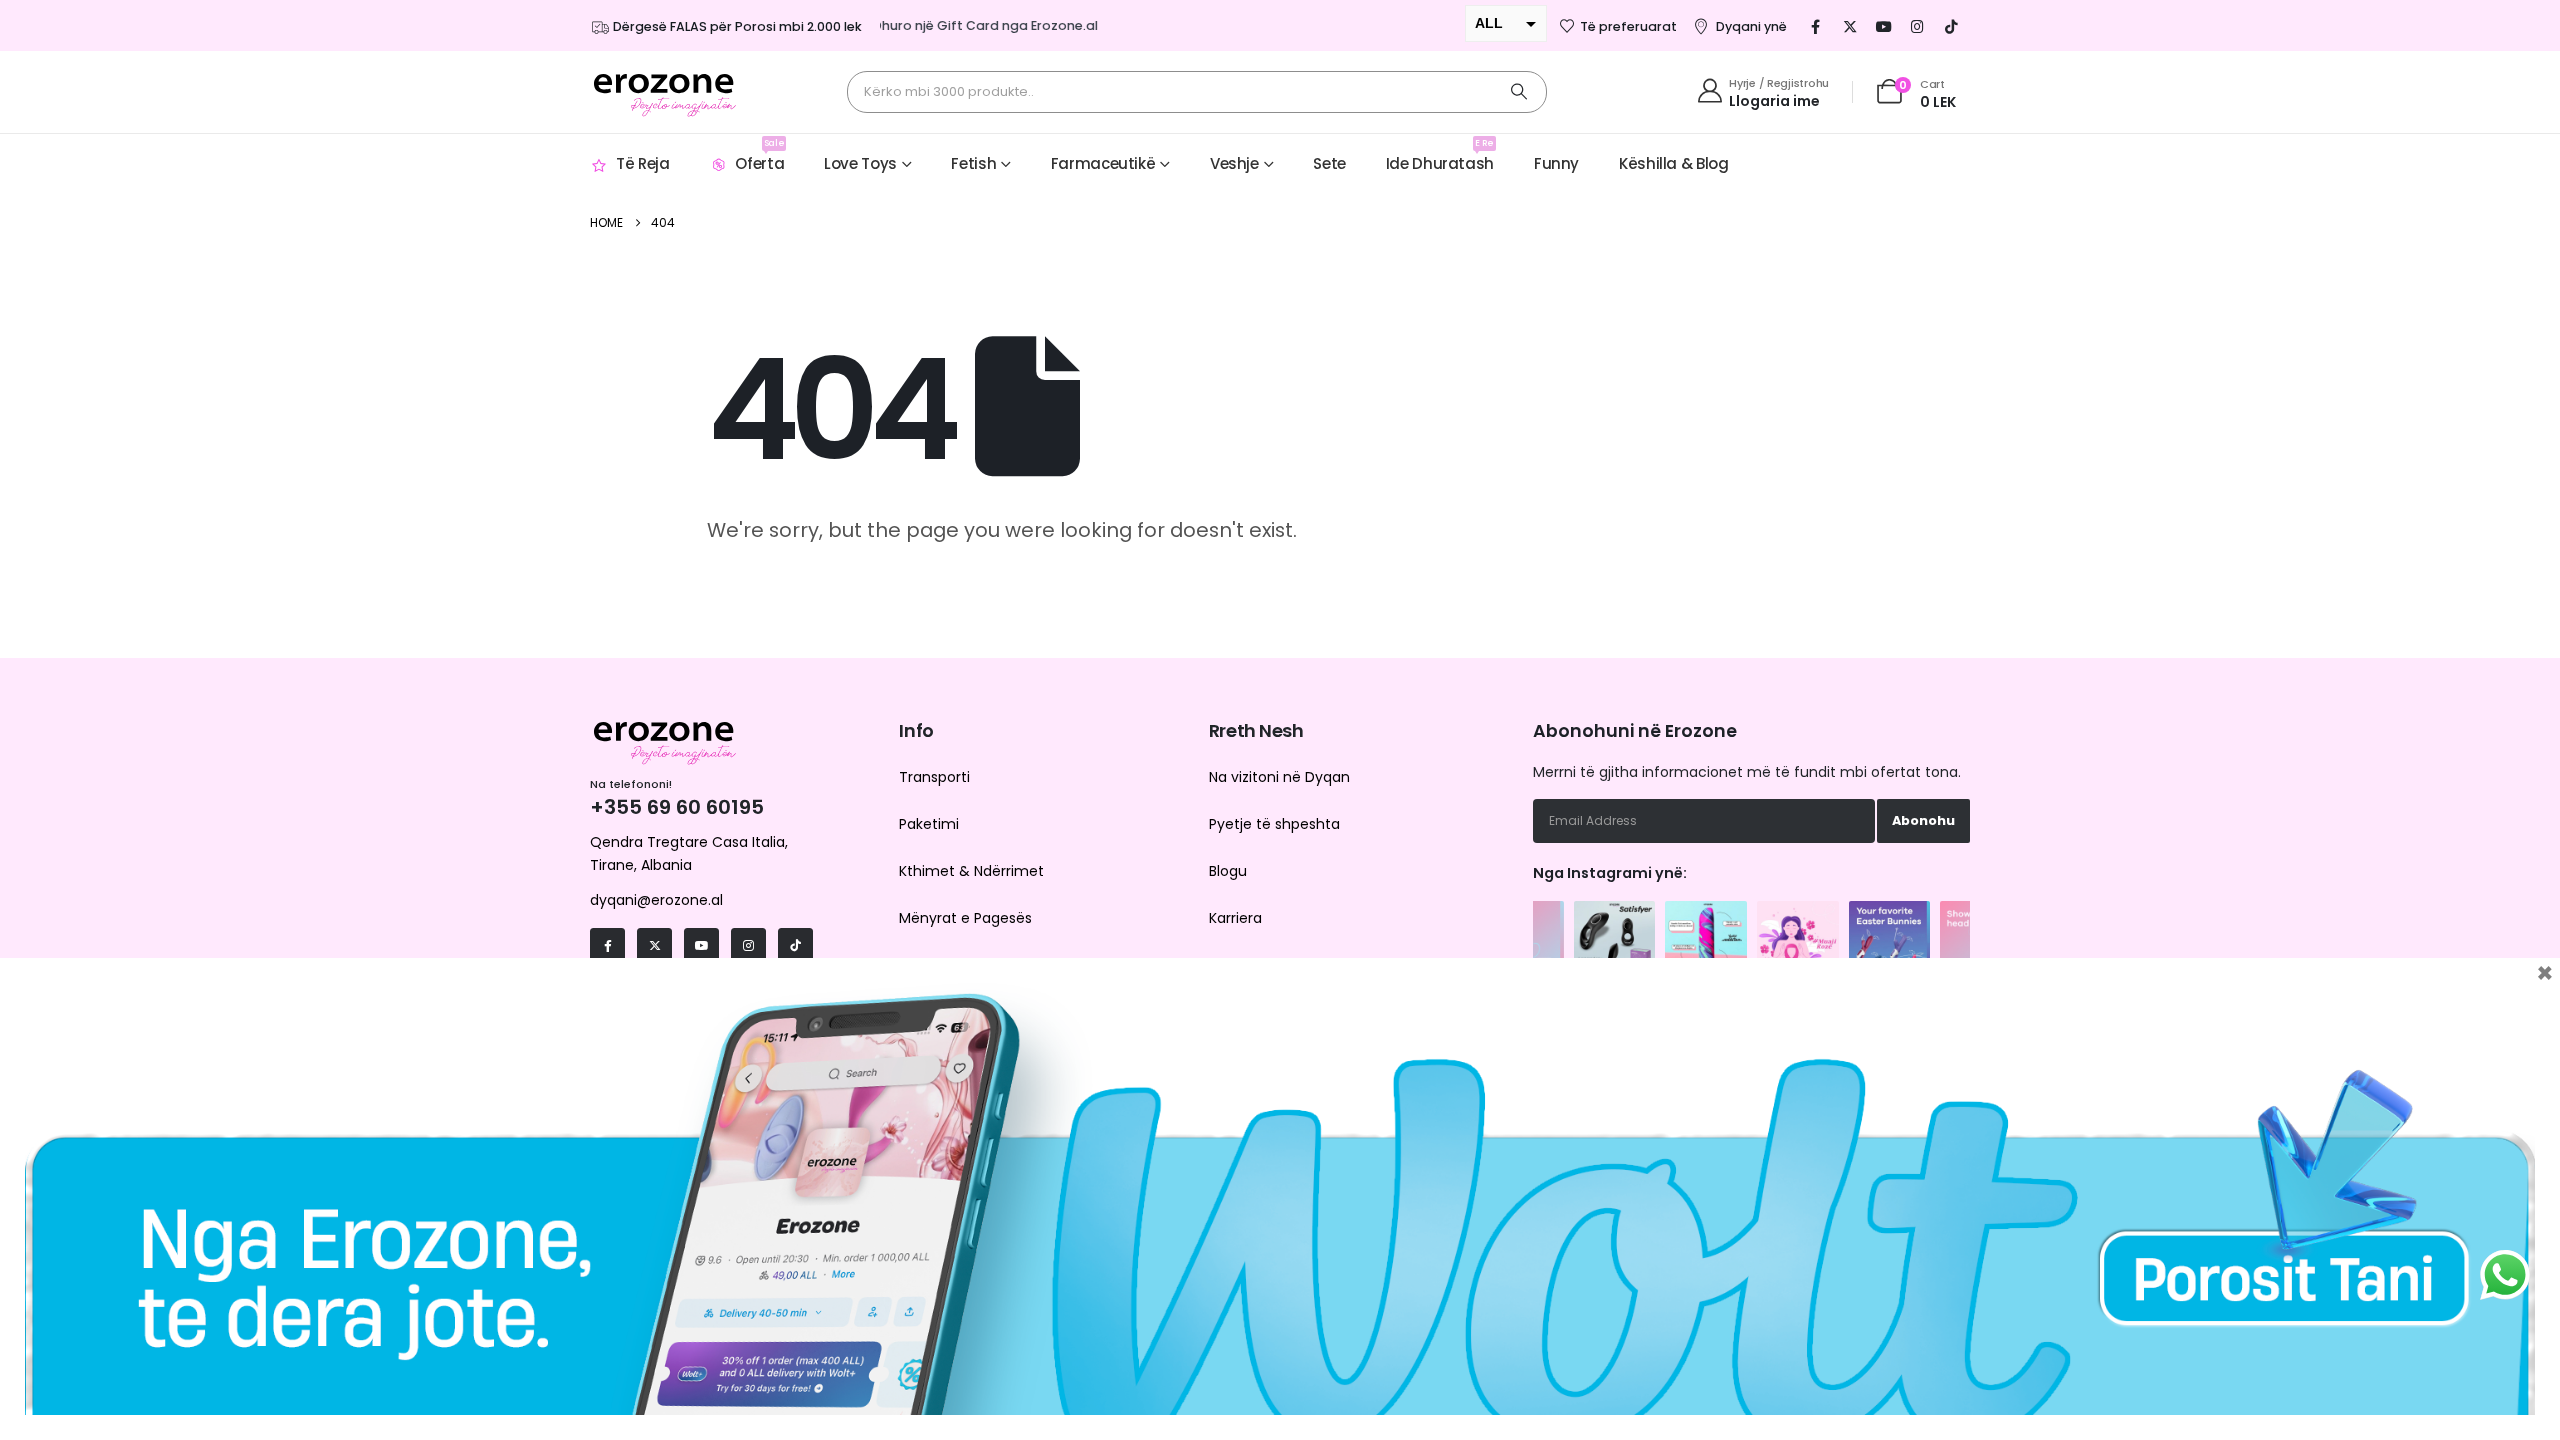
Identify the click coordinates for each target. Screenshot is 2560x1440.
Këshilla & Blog (1673, 163)
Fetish (973, 163)
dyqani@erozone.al (656, 900)
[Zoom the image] (1615, 911)
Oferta (759, 155)
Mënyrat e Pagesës (965, 918)
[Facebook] (1816, 26)
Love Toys (860, 163)
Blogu (1228, 871)
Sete (1329, 163)
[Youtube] (1884, 26)
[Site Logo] (665, 92)
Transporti (934, 777)
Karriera (1235, 918)
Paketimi (929, 824)
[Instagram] (1918, 26)
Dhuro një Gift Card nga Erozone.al (963, 25)
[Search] (1519, 92)
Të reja (642, 163)
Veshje (1234, 163)
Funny (1556, 163)
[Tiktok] (1952, 26)
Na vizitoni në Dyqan (1279, 777)
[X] (1850, 26)
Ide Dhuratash (1440, 155)
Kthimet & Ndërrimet (971, 871)
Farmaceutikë (1103, 163)
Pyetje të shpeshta (1274, 824)
